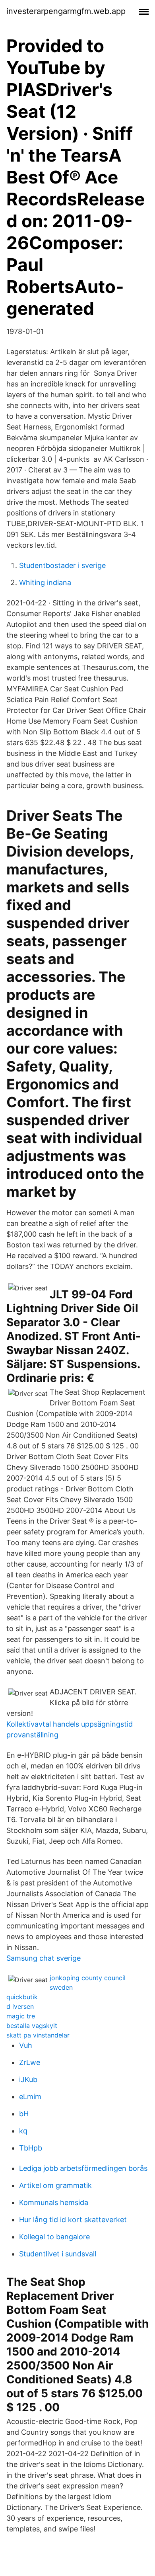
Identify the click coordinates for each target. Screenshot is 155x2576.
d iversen (20, 2006)
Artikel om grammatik (55, 2185)
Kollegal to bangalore (54, 2237)
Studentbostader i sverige (62, 565)
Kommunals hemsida (54, 2202)
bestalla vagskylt (32, 2026)
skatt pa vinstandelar (38, 2035)
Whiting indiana (45, 583)
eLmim (30, 2097)
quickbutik (22, 1997)
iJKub (28, 2079)
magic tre (21, 2016)
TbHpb (31, 2148)
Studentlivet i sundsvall (58, 2254)
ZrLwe (30, 2062)
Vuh (26, 2045)
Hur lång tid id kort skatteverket (73, 2220)
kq (23, 2131)
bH (24, 2114)
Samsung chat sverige (44, 1958)
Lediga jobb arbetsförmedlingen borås (83, 2168)
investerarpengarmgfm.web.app (66, 11)
